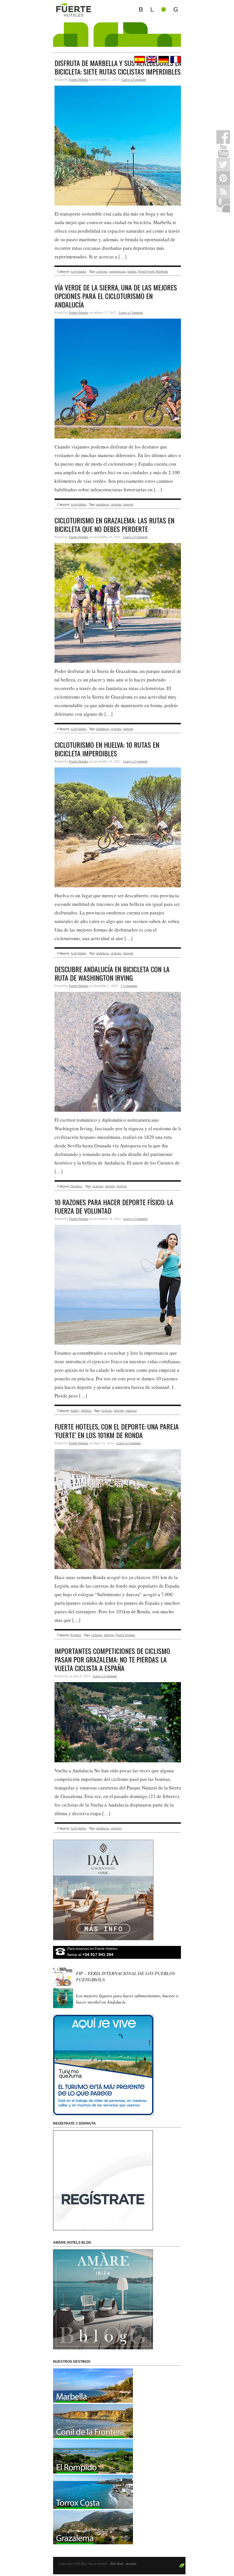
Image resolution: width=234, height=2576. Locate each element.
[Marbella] (93, 2401)
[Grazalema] (93, 2542)
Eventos (76, 1635)
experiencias (117, 271)
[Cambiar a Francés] (175, 60)
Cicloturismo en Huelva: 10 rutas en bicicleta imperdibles (107, 749)
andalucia (102, 504)
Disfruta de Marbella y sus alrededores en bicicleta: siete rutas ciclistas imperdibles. (118, 67)
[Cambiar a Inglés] (151, 60)
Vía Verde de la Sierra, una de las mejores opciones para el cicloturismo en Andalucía (116, 296)
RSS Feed (117, 2563)
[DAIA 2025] (117, 1890)
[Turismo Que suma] (117, 2065)
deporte (128, 504)
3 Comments (129, 986)
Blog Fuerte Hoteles (117, 23)
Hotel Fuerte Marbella (153, 271)
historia (122, 1186)
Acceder (131, 2563)
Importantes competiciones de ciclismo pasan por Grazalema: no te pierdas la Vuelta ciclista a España (112, 1659)
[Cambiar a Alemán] (163, 60)
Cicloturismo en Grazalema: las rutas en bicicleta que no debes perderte (114, 524)
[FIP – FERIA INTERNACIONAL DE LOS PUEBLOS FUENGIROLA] (64, 1985)
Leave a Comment (134, 79)
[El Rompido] (93, 2472)
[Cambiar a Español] (139, 60)
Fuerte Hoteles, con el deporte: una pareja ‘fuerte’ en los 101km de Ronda (117, 1431)
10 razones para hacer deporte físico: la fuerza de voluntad (114, 1206)
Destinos (76, 1186)
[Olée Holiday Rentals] (93, 2507)
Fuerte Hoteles (79, 79)
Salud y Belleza (81, 1410)
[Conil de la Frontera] (93, 2436)
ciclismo (102, 271)
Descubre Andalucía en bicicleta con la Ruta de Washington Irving (112, 973)
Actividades (78, 271)
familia (132, 271)
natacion (131, 1410)
